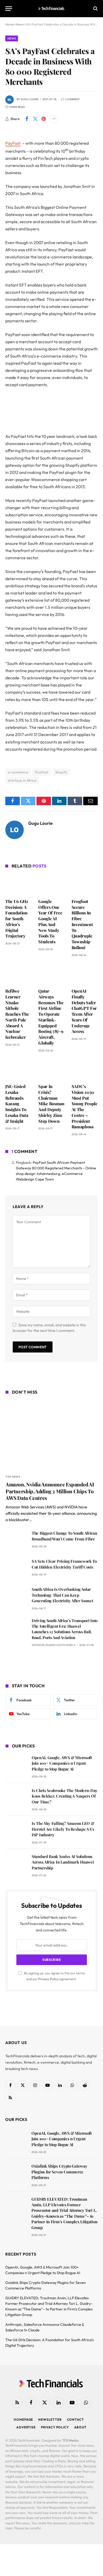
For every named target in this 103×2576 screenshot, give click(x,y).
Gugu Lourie (30, 99)
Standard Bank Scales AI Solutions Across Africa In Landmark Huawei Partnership (63, 1862)
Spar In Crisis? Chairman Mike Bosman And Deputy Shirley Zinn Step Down (51, 1104)
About (80, 2427)
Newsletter (50, 2419)
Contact (76, 2419)
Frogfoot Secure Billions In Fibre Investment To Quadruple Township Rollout (82, 924)
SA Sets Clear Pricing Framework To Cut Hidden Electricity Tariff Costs (64, 1564)
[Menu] (9, 9)
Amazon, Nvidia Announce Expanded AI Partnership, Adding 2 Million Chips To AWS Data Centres (50, 1491)
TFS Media (70, 2440)
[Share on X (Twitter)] (35, 119)
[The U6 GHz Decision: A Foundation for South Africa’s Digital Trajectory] (18, 884)
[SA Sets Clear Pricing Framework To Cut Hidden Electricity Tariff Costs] (16, 1569)
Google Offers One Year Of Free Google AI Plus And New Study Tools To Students (50, 921)
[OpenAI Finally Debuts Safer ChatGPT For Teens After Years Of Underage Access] (85, 974)
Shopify (61, 772)
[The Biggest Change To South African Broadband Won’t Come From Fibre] (16, 1541)
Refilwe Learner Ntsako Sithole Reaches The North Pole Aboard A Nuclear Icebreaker (17, 1014)
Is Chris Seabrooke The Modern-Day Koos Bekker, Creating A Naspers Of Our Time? (65, 1796)
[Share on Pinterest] (44, 119)
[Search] (95, 9)
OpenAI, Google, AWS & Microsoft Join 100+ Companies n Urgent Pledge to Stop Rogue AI (62, 1763)
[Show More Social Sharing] (54, 119)
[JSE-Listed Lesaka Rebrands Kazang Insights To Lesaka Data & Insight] (18, 1069)
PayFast (13, 143)
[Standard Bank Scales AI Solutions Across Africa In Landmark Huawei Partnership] (16, 1864)
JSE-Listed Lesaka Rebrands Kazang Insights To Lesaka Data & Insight (17, 1104)
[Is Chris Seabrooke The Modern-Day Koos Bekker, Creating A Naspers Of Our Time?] (16, 1798)
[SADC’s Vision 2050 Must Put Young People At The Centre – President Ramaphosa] (85, 1070)
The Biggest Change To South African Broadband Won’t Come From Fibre (64, 1536)
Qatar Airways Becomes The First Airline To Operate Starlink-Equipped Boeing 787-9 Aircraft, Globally (51, 1017)
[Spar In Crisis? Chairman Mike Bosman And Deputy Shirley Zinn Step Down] (51, 1069)
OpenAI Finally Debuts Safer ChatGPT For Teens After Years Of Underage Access (84, 1011)
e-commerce (18, 772)
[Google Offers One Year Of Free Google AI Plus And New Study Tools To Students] (51, 884)
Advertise (26, 2427)
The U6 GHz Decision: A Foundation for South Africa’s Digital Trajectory (17, 919)
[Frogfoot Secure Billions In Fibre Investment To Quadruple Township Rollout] (85, 884)
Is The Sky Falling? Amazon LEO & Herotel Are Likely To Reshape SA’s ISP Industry (63, 1829)
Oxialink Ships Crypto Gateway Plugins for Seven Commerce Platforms (59, 2172)
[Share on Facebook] (27, 119)
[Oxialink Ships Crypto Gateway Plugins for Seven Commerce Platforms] (16, 2174)
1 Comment (72, 99)
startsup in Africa (22, 780)
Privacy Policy (48, 1979)
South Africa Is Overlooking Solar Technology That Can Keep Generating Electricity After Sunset (62, 1595)
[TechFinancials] (52, 8)
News (12, 38)
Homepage (23, 2419)
